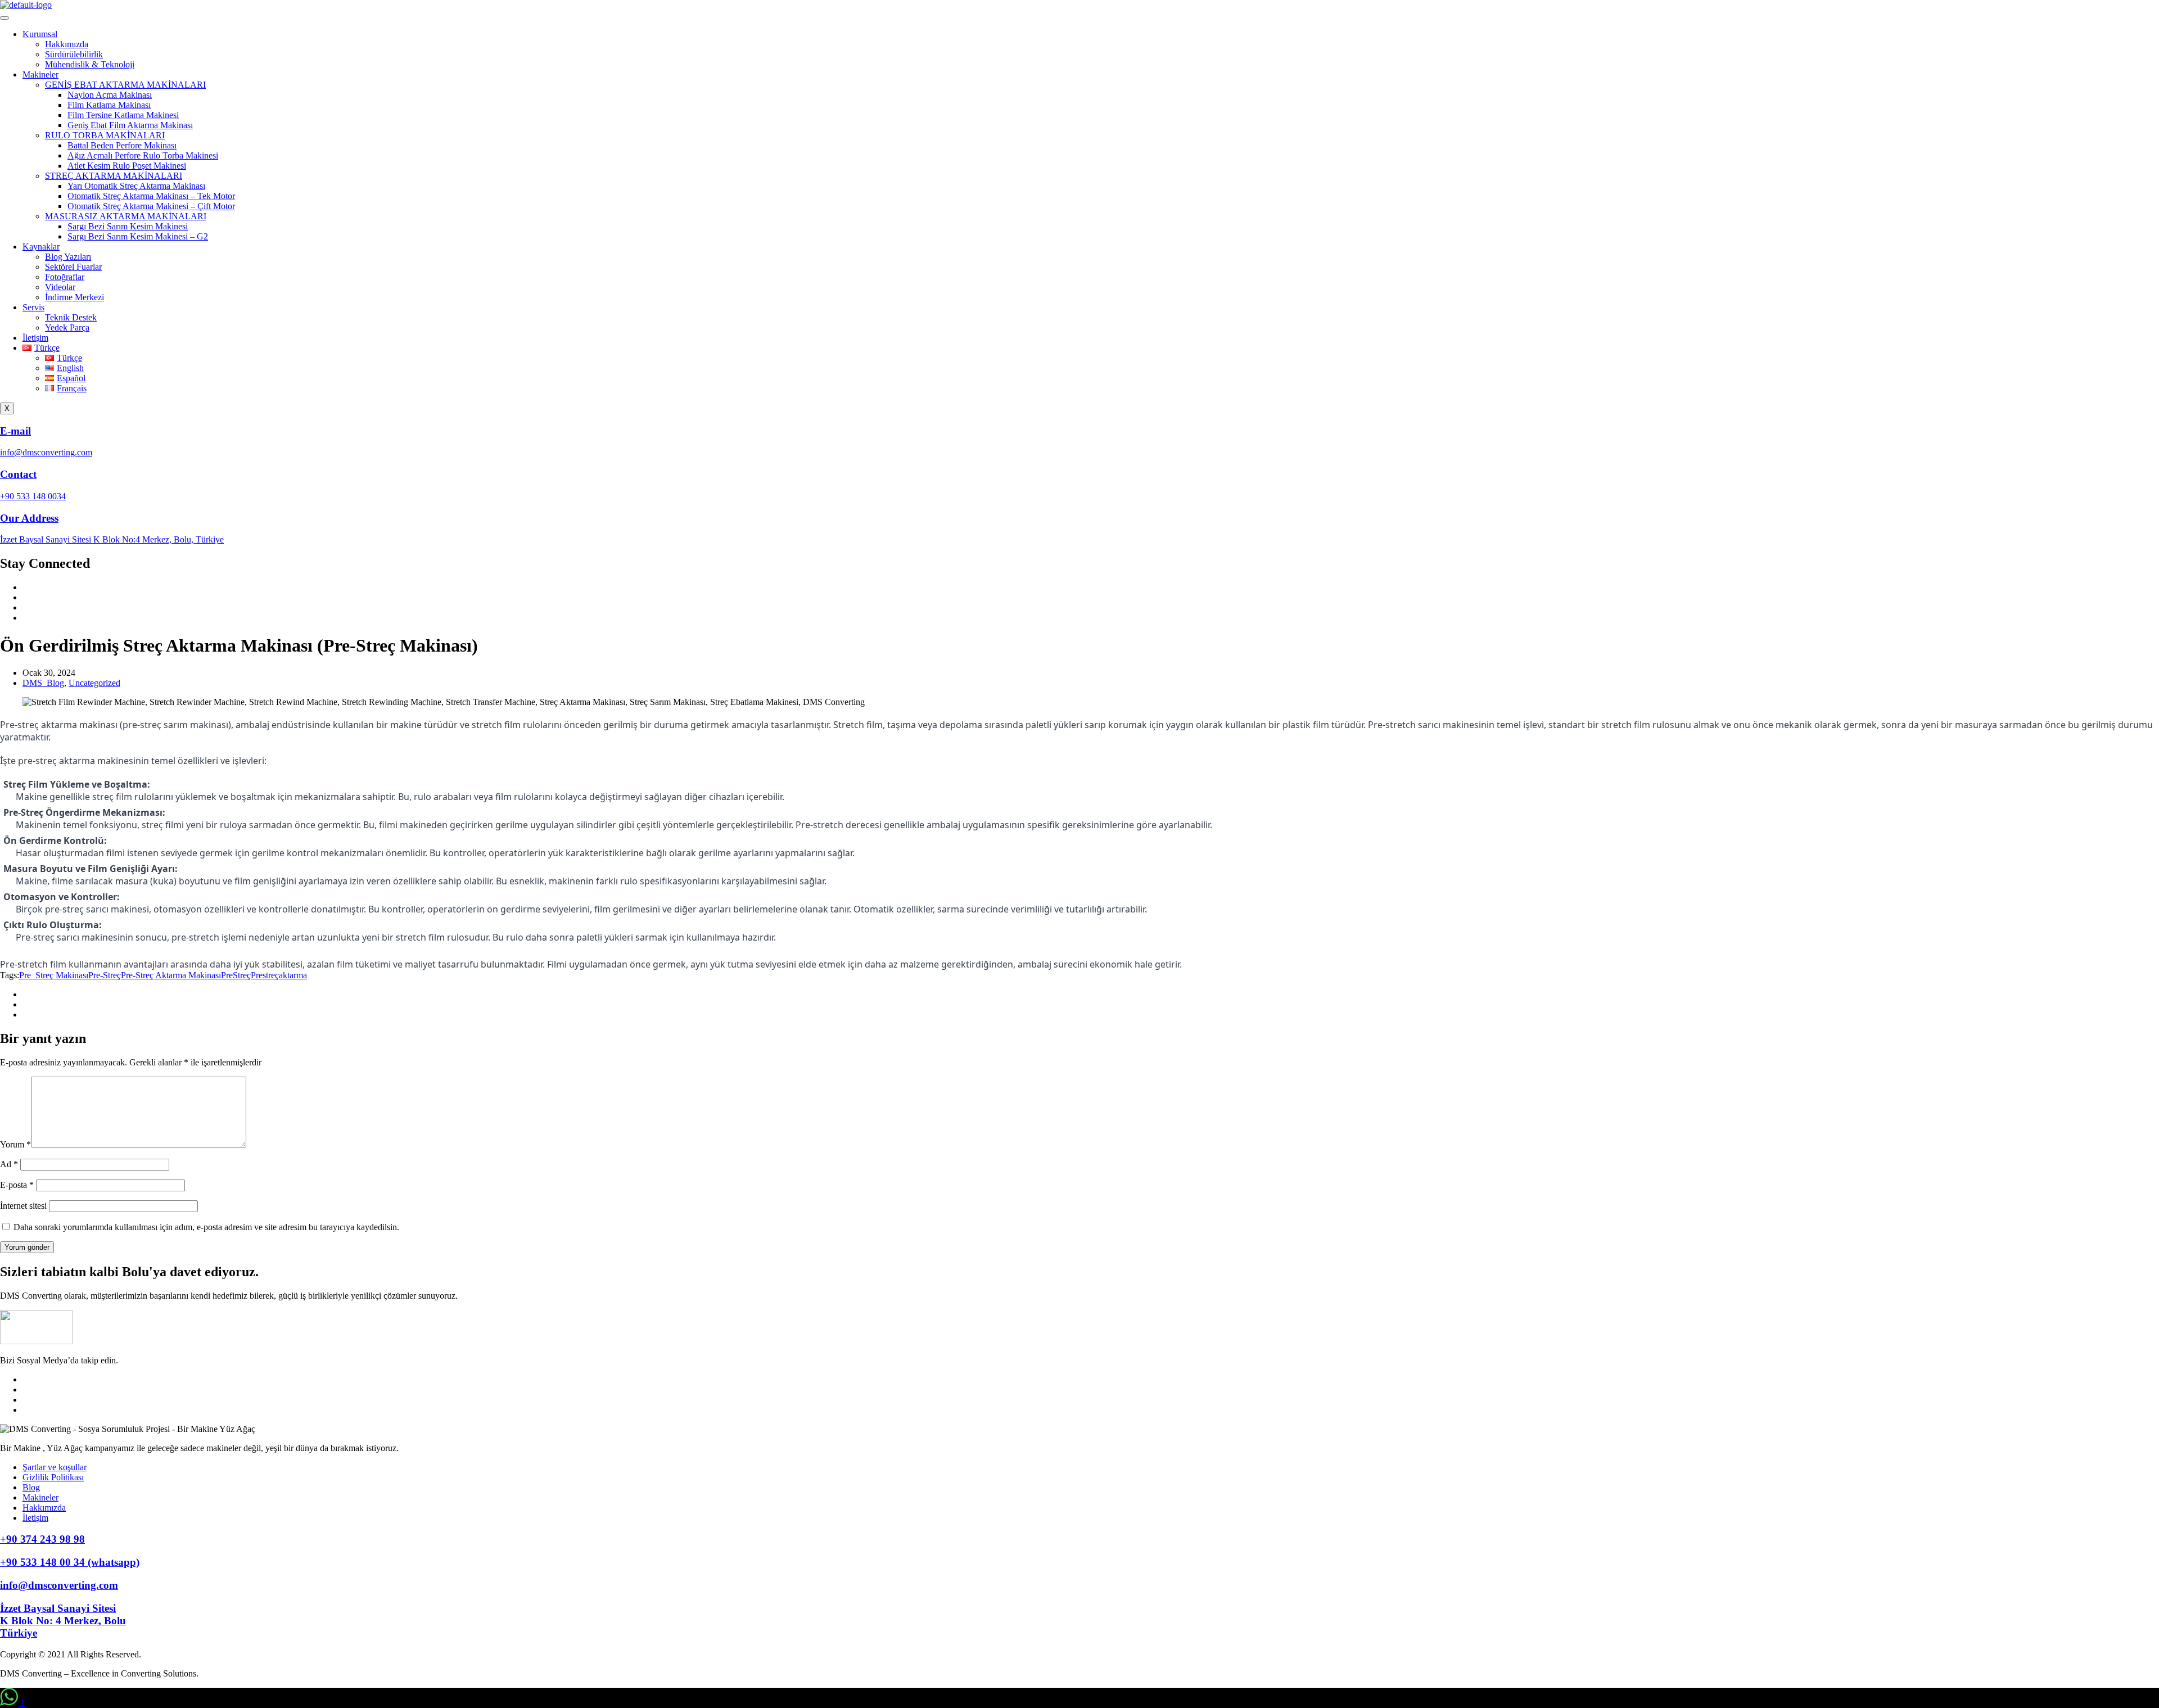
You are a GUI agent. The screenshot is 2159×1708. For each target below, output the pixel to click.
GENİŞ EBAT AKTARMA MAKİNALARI (125, 85)
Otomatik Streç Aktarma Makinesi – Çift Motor (151, 206)
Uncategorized (94, 683)
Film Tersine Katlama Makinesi (123, 115)
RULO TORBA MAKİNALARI (105, 135)
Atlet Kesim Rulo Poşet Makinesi (127, 166)
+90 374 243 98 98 (42, 1539)
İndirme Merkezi (74, 297)
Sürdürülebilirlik (74, 54)
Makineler (40, 74)
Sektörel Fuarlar (73, 267)
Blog (31, 1487)
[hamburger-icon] (4, 18)
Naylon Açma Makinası (110, 95)
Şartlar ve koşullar (55, 1467)
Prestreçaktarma (279, 975)
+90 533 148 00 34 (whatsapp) (70, 1562)
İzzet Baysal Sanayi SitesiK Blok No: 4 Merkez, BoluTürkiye (63, 1621)
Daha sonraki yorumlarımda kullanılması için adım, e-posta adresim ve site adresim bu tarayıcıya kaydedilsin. (206, 1227)
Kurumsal (40, 34)
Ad (9, 1164)
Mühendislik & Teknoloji (90, 64)
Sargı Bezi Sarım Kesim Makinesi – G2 (138, 236)
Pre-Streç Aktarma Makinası (171, 975)
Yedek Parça (67, 327)
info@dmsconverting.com (59, 1585)
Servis (33, 307)
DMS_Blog (43, 683)
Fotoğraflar (65, 277)
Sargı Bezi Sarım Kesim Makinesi (128, 226)
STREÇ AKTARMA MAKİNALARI (114, 176)
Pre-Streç (105, 975)
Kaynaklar (41, 247)
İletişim (35, 338)
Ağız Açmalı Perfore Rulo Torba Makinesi (143, 155)
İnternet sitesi (23, 1206)
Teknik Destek (71, 317)
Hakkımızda (67, 44)
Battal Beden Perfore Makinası (122, 145)
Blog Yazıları (68, 257)
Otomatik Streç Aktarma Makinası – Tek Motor (151, 196)
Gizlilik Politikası (53, 1477)
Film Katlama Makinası (109, 105)
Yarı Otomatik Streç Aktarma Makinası (136, 186)
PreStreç (236, 975)
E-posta (17, 1185)
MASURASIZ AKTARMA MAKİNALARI (126, 216)
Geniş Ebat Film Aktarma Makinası (130, 125)
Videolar (60, 287)
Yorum (15, 1144)
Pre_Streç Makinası (54, 975)
